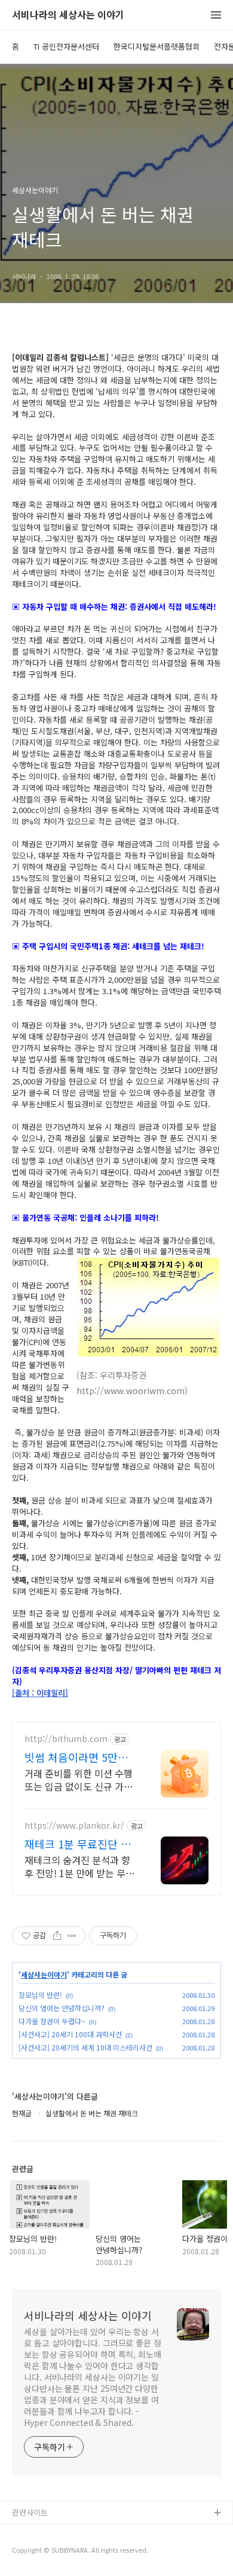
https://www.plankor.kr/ (74, 1825)
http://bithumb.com (66, 1739)
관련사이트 (30, 2512)
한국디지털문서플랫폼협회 (157, 46)
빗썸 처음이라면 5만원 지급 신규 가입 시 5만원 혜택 (79, 1757)
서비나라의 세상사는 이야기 (68, 15)
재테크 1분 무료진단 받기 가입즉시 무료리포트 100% (78, 1844)
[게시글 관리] (72, 1936)
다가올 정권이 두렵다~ (52, 2021)
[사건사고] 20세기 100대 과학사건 (70, 2034)
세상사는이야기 (44, 1975)
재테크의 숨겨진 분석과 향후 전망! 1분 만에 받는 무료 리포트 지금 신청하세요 (79, 1866)
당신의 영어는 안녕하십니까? (62, 2008)
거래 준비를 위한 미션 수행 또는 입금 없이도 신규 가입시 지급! (79, 1779)
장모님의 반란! (40, 1995)
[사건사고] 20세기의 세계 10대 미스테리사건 (85, 2047)
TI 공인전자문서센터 (66, 46)
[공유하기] (57, 1936)
